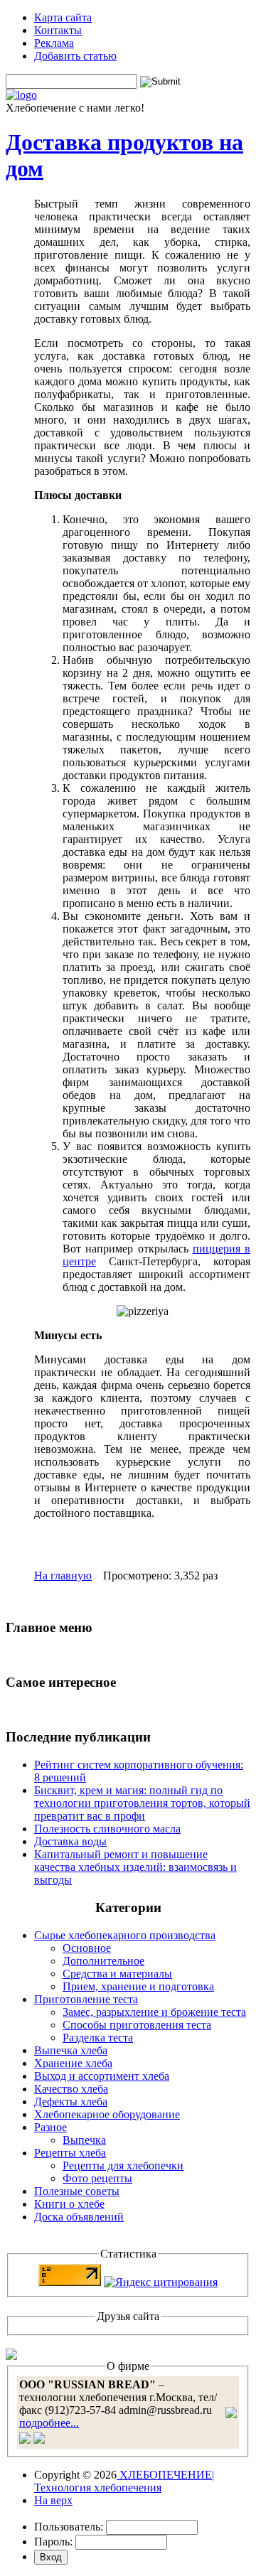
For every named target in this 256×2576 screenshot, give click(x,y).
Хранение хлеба (73, 2063)
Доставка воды (70, 1841)
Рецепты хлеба (70, 2153)
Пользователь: (69, 2527)
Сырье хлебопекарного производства (125, 1935)
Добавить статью (75, 56)
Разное (50, 2127)
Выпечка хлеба (71, 2050)
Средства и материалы (117, 1974)
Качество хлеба (71, 2089)
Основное (87, 1948)
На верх (53, 2500)
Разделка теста (98, 2038)
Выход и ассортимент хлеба (102, 2076)
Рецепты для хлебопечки (123, 2166)
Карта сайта (63, 17)
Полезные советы (77, 2191)
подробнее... (49, 2423)
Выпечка (84, 2140)
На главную (63, 1576)
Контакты (58, 30)
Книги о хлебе (69, 2204)
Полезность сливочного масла (107, 1829)
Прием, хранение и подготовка (138, 1986)
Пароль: (53, 2542)
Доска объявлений (79, 2217)
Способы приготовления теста (137, 2025)
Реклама (54, 43)
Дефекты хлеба (71, 2102)
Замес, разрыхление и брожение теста (154, 2012)
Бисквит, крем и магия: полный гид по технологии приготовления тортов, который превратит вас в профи (142, 1803)
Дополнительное (103, 1961)
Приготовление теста (86, 1999)
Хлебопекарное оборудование (107, 2114)
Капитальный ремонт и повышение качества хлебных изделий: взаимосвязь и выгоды (135, 1867)
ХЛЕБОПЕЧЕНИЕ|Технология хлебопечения (124, 2481)
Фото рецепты (97, 2178)
